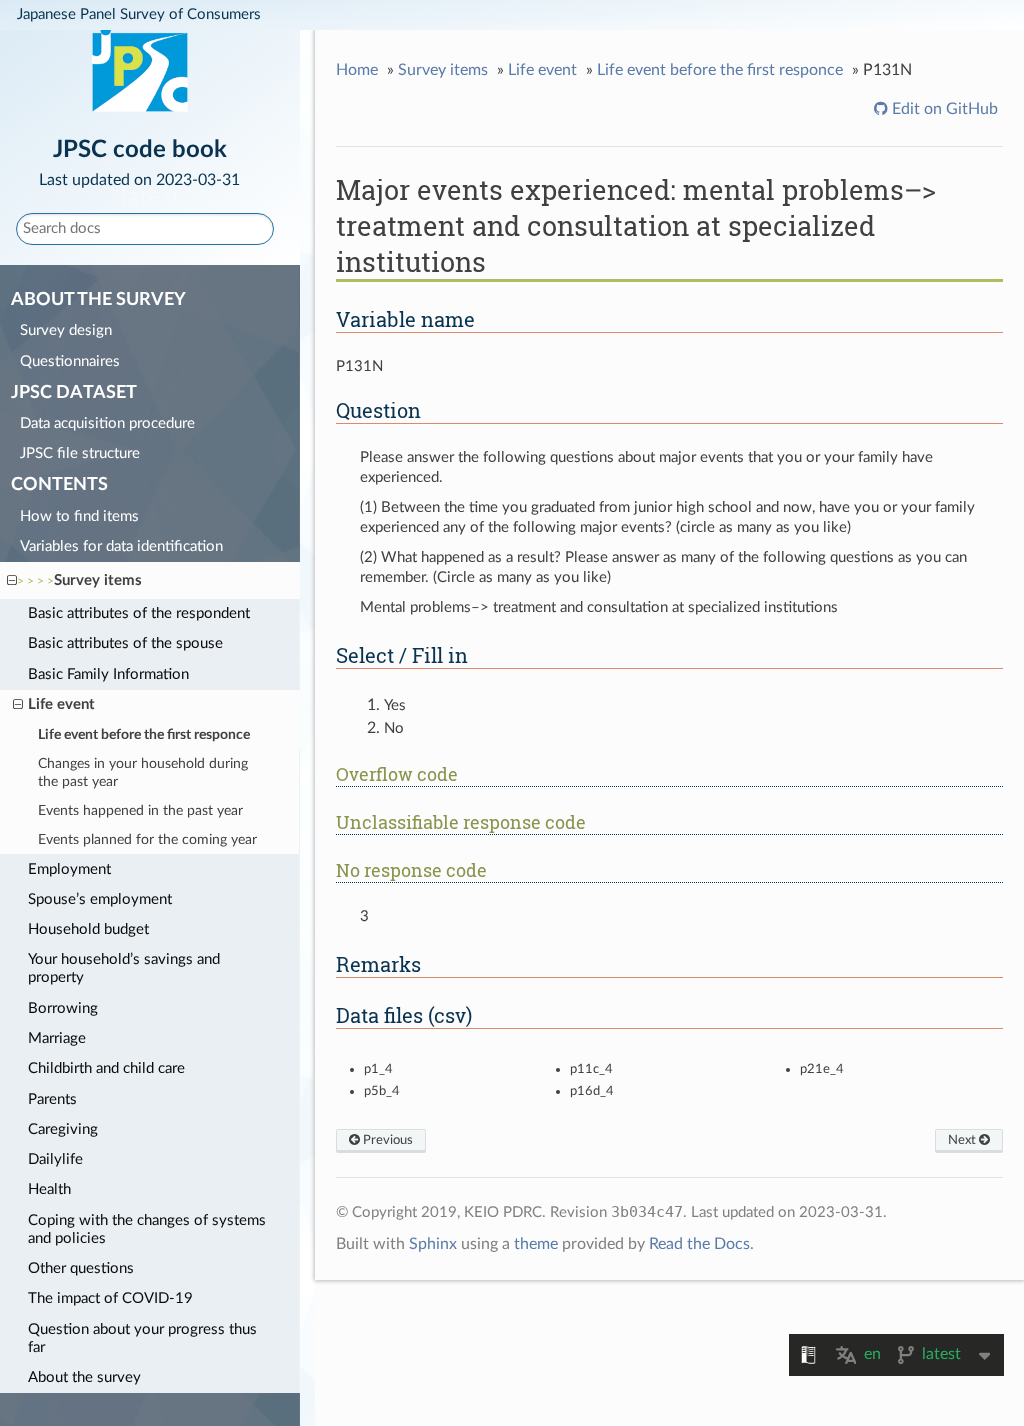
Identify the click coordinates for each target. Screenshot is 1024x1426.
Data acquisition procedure (107, 423)
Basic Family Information (108, 674)
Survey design (66, 330)
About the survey (84, 1377)
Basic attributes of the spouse (125, 643)
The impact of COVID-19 (110, 1298)
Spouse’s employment (100, 899)
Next (963, 1140)
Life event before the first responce (144, 735)
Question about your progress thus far (142, 1338)
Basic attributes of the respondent (139, 613)
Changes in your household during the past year (143, 773)
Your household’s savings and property (124, 968)
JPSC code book (139, 161)
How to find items (79, 516)
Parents (52, 1099)
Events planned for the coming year (147, 840)
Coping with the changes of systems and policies (147, 1229)
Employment (69, 869)
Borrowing (63, 1008)
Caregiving (63, 1129)
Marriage (57, 1038)
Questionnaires (70, 361)
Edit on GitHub (943, 109)
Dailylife (55, 1159)
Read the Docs (699, 1244)
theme (536, 1244)
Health (49, 1189)
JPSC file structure (80, 453)
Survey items (98, 580)
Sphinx (433, 1244)
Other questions (81, 1268)
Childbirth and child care (106, 1068)
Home (357, 70)
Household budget (88, 929)
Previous (386, 1140)
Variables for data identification (121, 546)
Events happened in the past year (140, 811)
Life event (61, 704)
